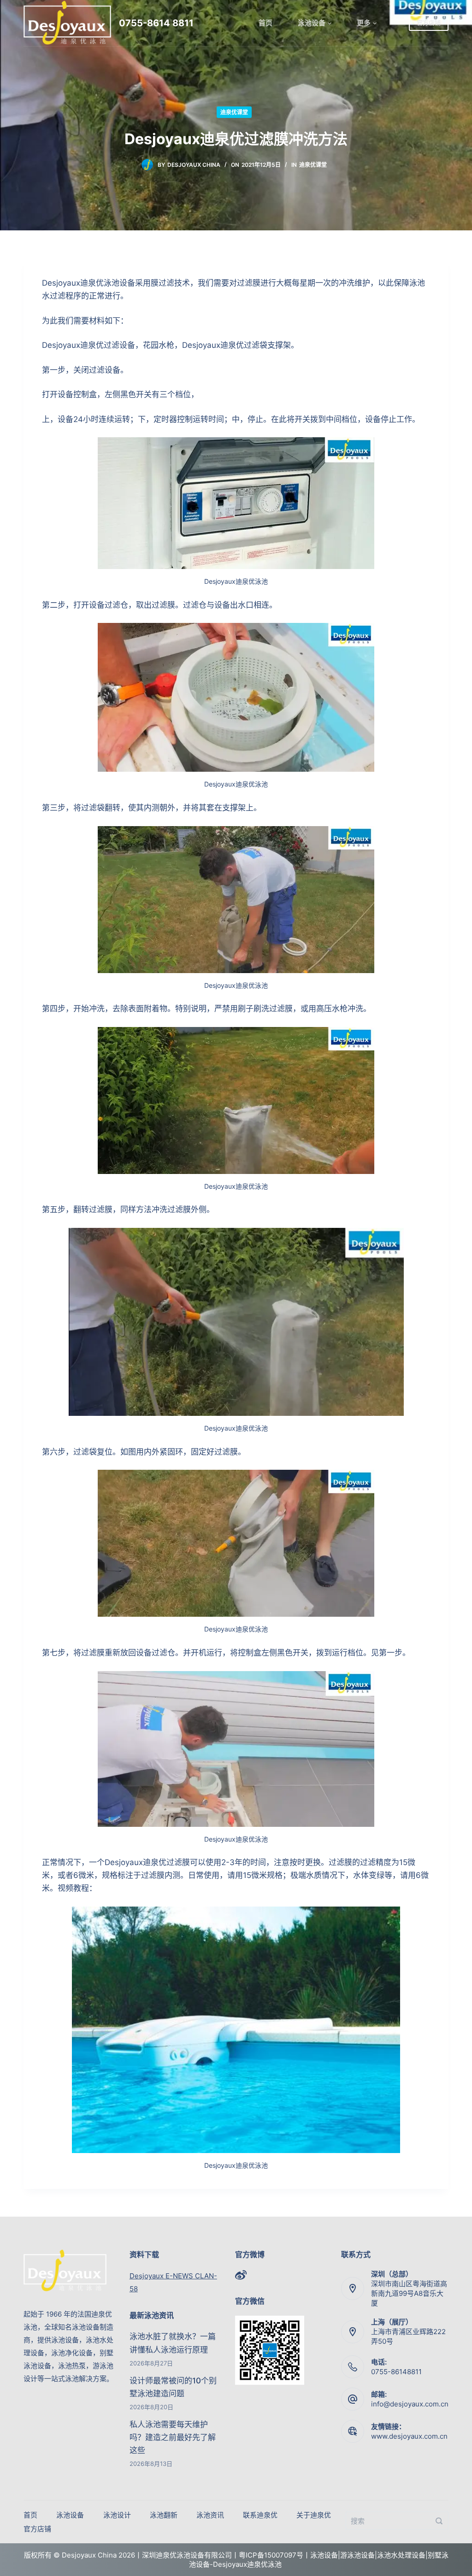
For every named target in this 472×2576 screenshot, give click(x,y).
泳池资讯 (210, 2515)
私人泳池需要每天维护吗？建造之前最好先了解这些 (173, 2437)
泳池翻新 (164, 2515)
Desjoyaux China (194, 165)
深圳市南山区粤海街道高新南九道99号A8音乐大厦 (409, 2293)
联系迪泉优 (260, 2515)
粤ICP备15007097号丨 (274, 2555)
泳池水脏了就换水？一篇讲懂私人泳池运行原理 (173, 2343)
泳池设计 (117, 2515)
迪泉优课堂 (234, 112)
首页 (265, 23)
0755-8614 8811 (156, 23)
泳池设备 (312, 23)
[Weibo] (241, 2275)
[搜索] (439, 2521)
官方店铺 (429, 23)
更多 (364, 23)
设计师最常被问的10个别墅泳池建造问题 (173, 2387)
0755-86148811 (396, 2372)
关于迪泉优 (314, 2515)
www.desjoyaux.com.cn (409, 2436)
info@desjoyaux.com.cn (410, 2404)
